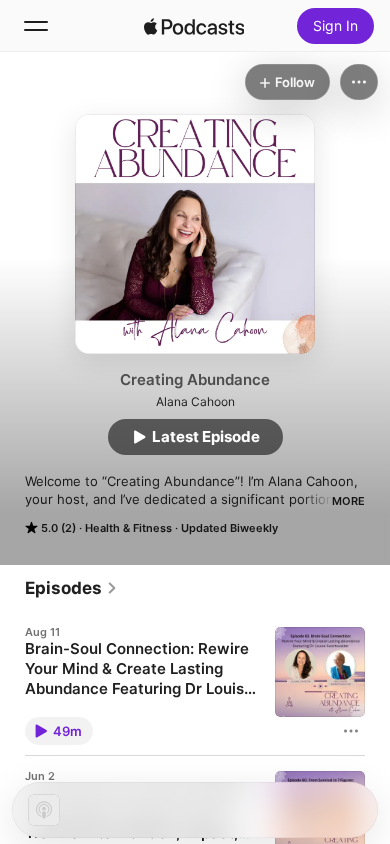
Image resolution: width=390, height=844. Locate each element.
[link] (71, 588)
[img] (194, 26)
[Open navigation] (36, 26)
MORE (348, 501)
